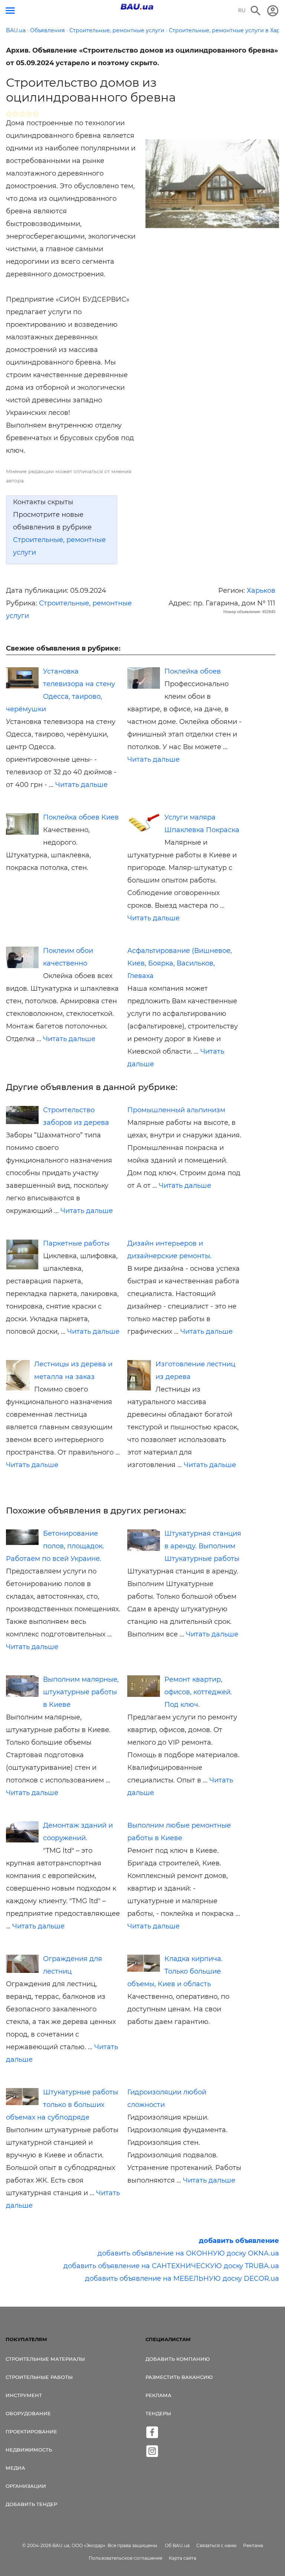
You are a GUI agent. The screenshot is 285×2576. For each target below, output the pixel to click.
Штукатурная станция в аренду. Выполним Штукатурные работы (203, 1546)
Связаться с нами (216, 2545)
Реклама (158, 2395)
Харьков (261, 591)
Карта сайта (183, 2558)
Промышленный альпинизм (176, 1110)
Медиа (15, 2468)
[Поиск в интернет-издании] (256, 11)
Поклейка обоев (193, 671)
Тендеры (158, 2413)
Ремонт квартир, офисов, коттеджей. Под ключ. (198, 1692)
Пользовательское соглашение (125, 2558)
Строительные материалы (45, 2359)
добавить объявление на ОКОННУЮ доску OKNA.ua (188, 2253)
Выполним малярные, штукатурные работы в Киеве (81, 1692)
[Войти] (273, 11)
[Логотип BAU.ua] (137, 7)
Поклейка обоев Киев (81, 817)
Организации (26, 2486)
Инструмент (24, 2395)
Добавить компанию (178, 2359)
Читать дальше (81, 785)
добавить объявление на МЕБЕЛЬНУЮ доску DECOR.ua (182, 2278)
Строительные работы (39, 2377)
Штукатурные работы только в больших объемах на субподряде (62, 2105)
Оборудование (28, 2413)
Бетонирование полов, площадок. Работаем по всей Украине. (55, 1546)
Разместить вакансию (179, 2377)
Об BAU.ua (177, 2545)
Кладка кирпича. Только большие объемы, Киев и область (175, 1971)
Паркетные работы (76, 1243)
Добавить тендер (31, 2504)
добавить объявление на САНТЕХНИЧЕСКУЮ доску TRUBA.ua (171, 2266)
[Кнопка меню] (10, 11)
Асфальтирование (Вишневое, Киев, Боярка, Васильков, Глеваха (180, 963)
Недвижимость (29, 2450)
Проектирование (31, 2432)
